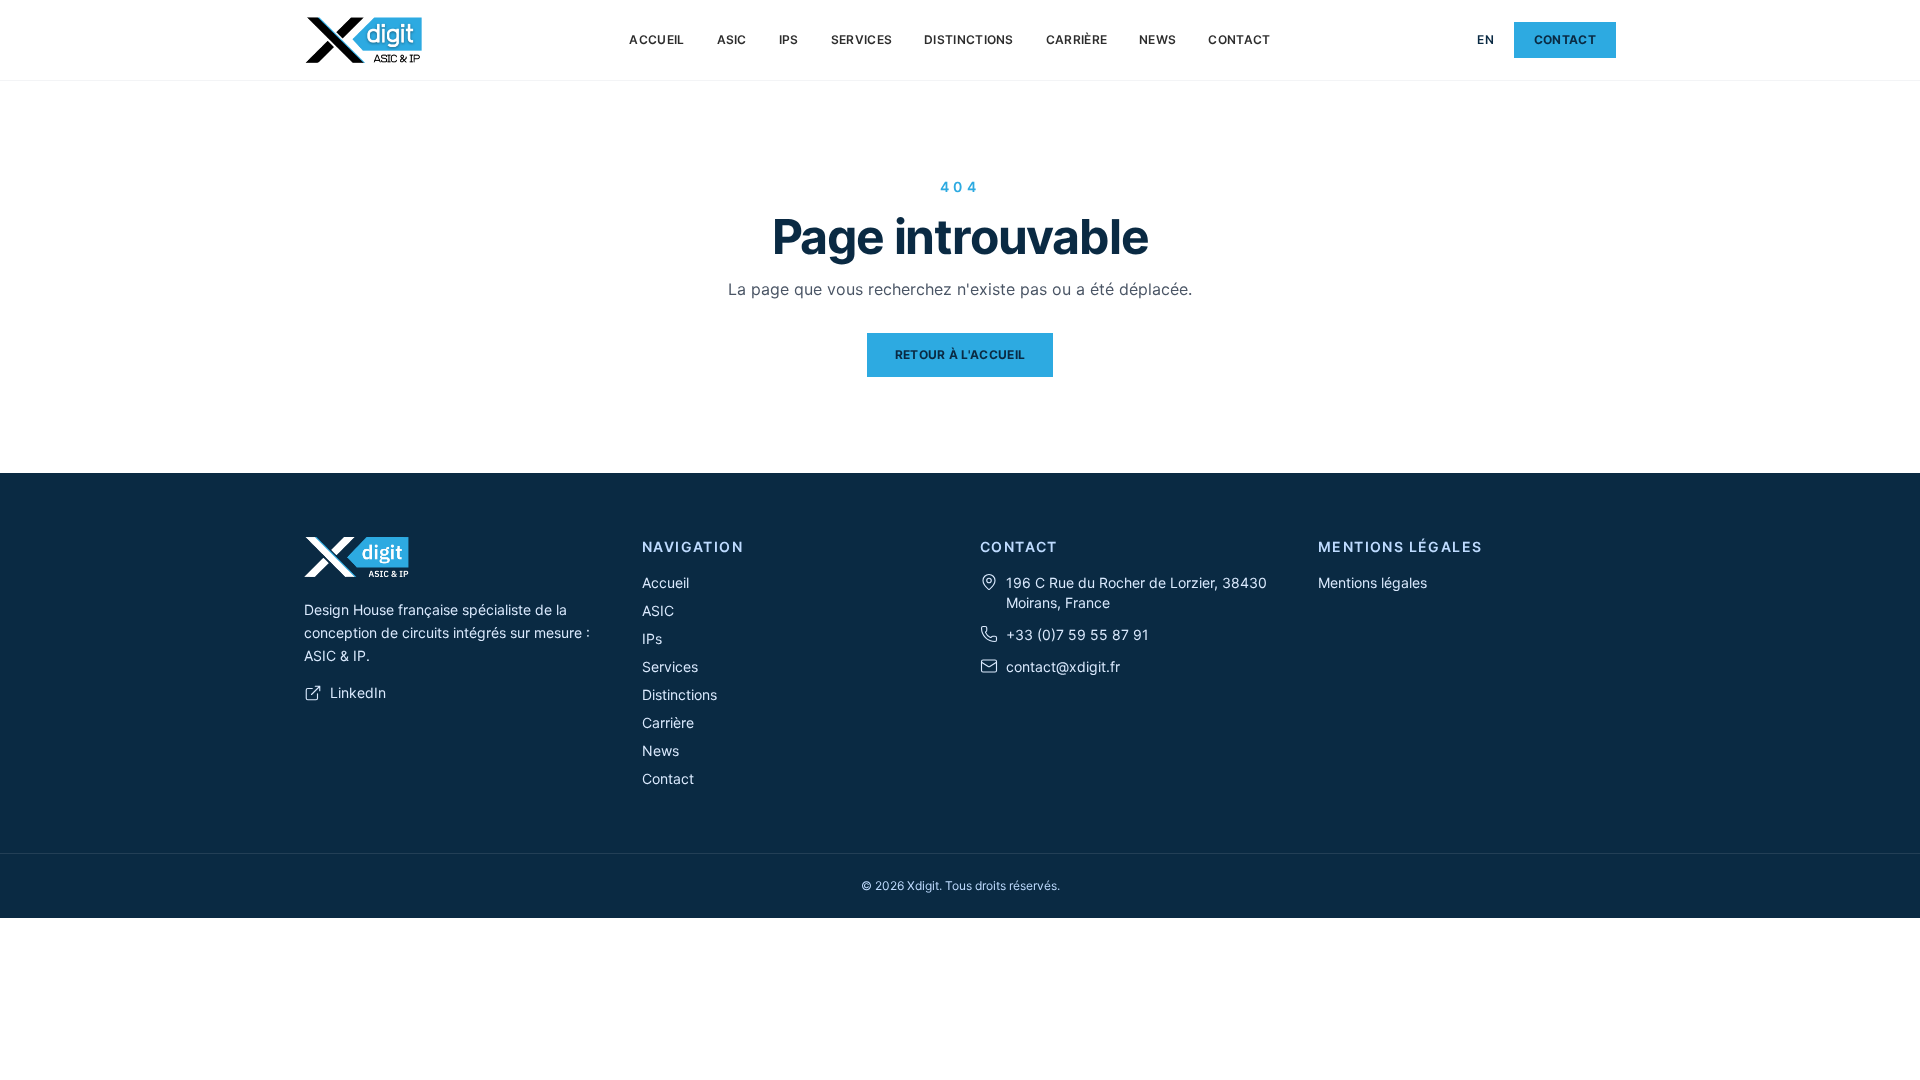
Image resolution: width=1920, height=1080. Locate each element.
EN (1485, 39)
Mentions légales (1372, 582)
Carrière (1076, 39)
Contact (1239, 39)
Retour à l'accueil (960, 354)
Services (861, 39)
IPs (789, 39)
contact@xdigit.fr (1063, 666)
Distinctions (969, 39)
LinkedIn (358, 692)
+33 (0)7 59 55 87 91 (1077, 634)
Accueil (656, 39)
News (1157, 39)
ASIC (732, 39)
